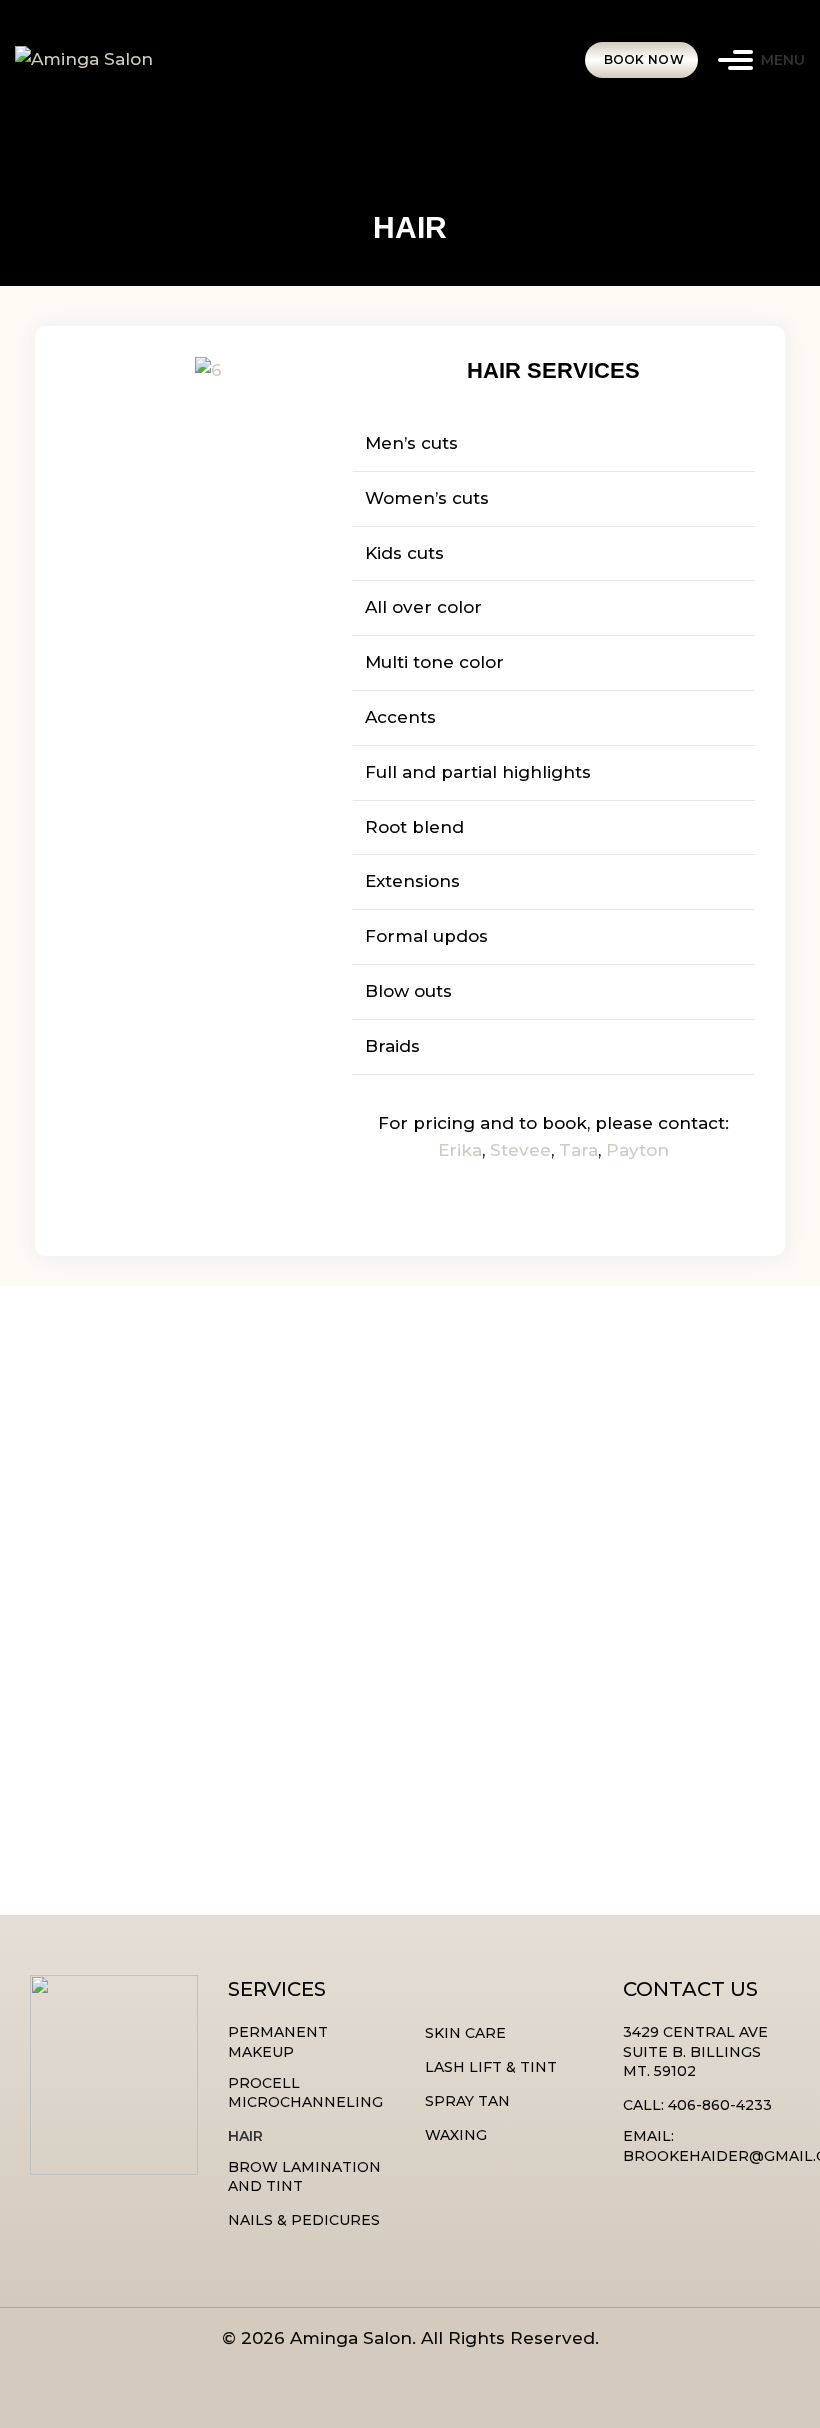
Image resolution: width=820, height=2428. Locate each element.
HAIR (245, 2136)
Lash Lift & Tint (491, 2067)
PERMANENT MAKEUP (278, 2042)
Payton (637, 1150)
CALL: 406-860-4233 (697, 2105)
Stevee (520, 1150)
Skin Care (465, 2033)
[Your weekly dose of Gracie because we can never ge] (102, 1800)
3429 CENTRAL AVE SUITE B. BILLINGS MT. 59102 (695, 2051)
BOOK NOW (644, 59)
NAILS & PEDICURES (304, 2220)
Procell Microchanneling (305, 2093)
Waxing (456, 2135)
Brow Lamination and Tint (304, 2177)
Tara (578, 1150)
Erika (460, 1150)
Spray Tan (467, 2101)
